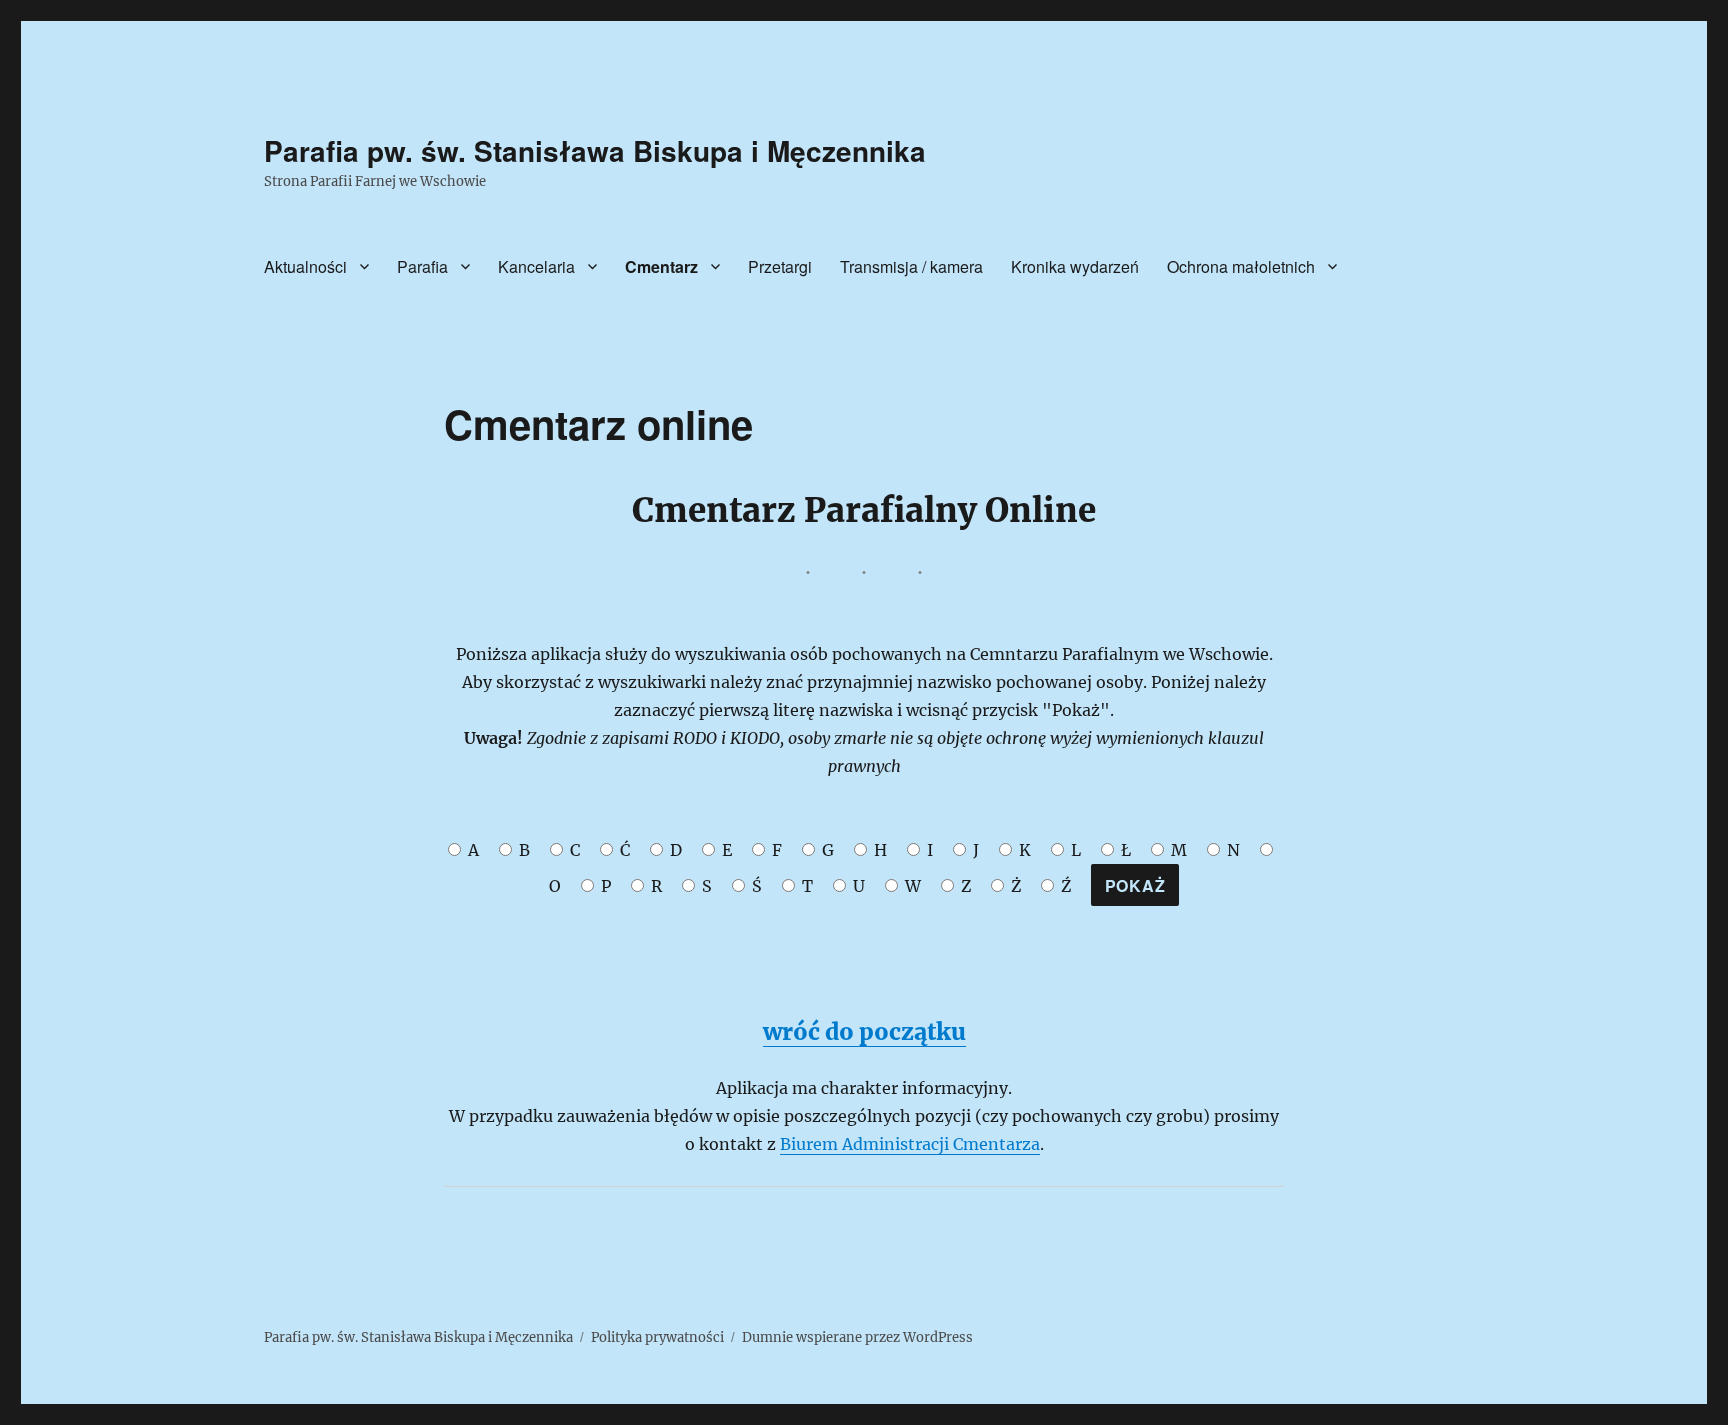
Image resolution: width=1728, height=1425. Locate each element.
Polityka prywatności (657, 1337)
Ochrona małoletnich (1241, 266)
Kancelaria (536, 266)
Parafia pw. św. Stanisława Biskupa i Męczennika (595, 150)
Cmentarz (661, 266)
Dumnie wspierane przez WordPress (857, 1337)
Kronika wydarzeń (1075, 266)
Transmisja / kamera (911, 266)
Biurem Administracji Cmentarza (910, 1144)
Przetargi (780, 266)
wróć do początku (864, 1031)
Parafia (422, 266)
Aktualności (305, 266)
